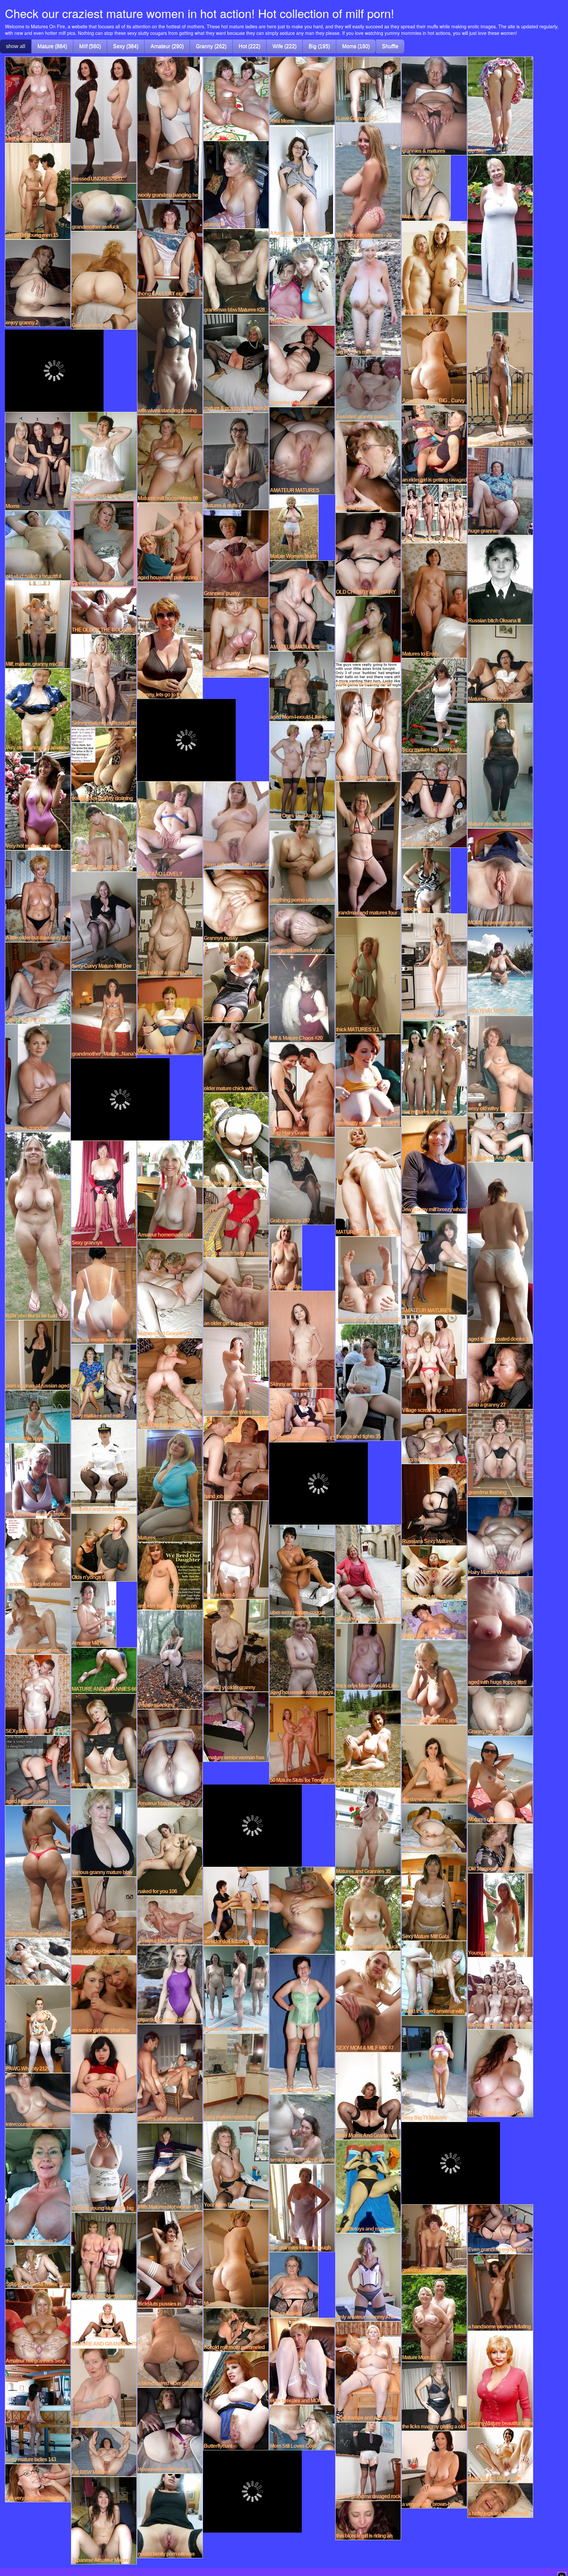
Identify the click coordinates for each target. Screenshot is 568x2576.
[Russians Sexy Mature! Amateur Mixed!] (434, 1504)
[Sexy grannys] (104, 1193)
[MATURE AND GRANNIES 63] (368, 1181)
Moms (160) (356, 46)
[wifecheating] (426, 880)
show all (16, 46)
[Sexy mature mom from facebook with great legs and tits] (236, 2077)
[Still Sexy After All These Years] (38, 2266)
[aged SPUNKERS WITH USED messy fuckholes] (236, 637)
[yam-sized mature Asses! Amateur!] (302, 929)
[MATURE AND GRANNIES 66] (104, 1670)
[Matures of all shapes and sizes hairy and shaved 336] (170, 2073)
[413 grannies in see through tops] (302, 2208)
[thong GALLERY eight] (170, 248)
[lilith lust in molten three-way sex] (104, 2387)
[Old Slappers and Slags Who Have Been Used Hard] (500, 1848)
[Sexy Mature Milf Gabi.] (434, 1896)
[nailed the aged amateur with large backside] (434, 1978)
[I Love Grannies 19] (368, 89)
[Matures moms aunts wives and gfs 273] (38, 1871)
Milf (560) (90, 46)
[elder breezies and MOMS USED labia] (302, 2361)
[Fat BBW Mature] (104, 2451)
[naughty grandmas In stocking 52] (302, 2024)
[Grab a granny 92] (104, 280)
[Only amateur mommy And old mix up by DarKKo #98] (368, 2277)
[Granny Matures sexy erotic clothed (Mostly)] (38, 1480)
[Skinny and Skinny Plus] (302, 1339)
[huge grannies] (500, 491)
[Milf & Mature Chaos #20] (302, 998)
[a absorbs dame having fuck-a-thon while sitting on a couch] (368, 1913)
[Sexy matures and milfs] (104, 1382)
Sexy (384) (126, 46)
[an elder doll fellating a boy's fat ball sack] (236, 1906)
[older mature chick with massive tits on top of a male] (236, 1057)
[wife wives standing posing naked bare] (170, 356)
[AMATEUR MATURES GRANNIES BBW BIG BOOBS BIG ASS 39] (500, 971)
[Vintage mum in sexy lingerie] (104, 455)
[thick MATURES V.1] (368, 975)
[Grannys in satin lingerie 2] (104, 543)
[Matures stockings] (500, 663)
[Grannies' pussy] (236, 553)
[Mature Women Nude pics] (294, 527)
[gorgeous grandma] (38, 1078)
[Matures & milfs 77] (236, 461)
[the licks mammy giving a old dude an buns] (434, 2396)
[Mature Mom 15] (434, 2317)
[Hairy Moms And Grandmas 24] (500, 1137)
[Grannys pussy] (236, 905)
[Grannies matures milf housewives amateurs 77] (302, 365)
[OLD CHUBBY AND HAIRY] (368, 554)
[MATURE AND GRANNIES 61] (302, 1415)
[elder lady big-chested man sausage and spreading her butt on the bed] (104, 1915)
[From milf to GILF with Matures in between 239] (236, 825)
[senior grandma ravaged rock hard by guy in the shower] (368, 2461)
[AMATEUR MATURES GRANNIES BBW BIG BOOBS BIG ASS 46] (104, 837)
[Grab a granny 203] (434, 800)
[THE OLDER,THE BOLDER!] (104, 610)
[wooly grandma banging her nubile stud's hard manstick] (170, 127)
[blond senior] (434, 966)
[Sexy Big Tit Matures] (434, 2068)
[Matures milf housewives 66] (170, 458)
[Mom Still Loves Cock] (302, 2427)
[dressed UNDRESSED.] (104, 119)
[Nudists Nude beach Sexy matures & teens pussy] (500, 1993)
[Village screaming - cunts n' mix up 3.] (434, 1364)
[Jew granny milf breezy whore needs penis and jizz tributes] (434, 1164)
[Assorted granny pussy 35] (368, 388)
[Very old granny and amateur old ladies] (38, 710)
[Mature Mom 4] (236, 1549)
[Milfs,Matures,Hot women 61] (170, 2166)
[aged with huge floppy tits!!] (500, 1631)
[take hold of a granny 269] (170, 927)
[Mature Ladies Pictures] (294, 2284)
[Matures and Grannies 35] (368, 1831)
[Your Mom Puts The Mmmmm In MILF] (236, 2165)
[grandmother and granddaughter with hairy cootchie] (434, 2239)
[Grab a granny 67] (170, 1015)
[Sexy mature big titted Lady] (434, 706)
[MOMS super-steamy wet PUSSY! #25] (500, 877)
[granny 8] (236, 184)
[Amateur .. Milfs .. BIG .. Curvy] (434, 360)
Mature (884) (52, 46)
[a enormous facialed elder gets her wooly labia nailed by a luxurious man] (38, 1553)
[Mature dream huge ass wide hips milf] (500, 765)
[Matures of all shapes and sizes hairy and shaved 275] (104, 1740)
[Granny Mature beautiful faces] (500, 2379)
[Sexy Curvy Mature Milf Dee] (104, 920)
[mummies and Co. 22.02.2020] (368, 1280)
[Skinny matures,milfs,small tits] (104, 680)
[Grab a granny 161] (38, 983)
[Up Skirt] (500, 105)
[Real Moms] (302, 90)
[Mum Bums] (236, 2258)
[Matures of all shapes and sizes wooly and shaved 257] (500, 1779)
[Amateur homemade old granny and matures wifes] (170, 1189)
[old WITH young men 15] (38, 191)
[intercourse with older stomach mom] (38, 2100)
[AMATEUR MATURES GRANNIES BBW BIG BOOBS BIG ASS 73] (302, 450)
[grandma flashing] (500, 1452)
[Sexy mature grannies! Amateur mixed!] (434, 1438)
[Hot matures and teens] (434, 1067)
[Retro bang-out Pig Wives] (434, 513)
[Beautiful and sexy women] (104, 1466)
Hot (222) (249, 46)
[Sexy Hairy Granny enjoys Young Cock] (302, 1089)
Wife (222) (284, 46)
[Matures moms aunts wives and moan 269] (236, 1989)
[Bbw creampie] (302, 1910)
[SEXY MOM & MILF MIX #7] (368, 2001)
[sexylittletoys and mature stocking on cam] (368, 2186)
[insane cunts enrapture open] (434, 1572)
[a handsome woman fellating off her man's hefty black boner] (500, 2292)
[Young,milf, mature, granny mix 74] (500, 1914)
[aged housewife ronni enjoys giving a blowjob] (302, 1656)
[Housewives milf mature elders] (170, 2430)
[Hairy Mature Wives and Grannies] (500, 1536)
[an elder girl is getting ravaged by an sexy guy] (434, 444)
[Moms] (38, 461)
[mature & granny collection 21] (236, 363)
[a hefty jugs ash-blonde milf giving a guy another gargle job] (500, 2500)
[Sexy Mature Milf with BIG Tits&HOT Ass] (170, 1383)
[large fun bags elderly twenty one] (104, 2256)
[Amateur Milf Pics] (94, 1614)
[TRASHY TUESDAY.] (302, 281)
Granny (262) (211, 46)
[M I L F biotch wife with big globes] (500, 2073)
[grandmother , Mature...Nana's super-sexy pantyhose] (104, 1014)
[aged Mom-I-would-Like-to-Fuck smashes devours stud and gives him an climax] (302, 686)
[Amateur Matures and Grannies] (170, 1758)
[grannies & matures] (434, 105)
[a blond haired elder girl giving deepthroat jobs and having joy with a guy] (170, 2347)
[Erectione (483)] (434, 267)
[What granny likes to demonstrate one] (500, 233)
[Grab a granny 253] (434, 1828)
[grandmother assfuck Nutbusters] (104, 207)
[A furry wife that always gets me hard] (302, 181)
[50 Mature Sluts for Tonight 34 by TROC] (302, 1740)
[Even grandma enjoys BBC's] (500, 2229)
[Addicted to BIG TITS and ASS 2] (434, 1682)
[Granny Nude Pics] (286, 1257)
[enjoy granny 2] (38, 283)
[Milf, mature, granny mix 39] (38, 624)
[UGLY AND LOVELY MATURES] (170, 829)
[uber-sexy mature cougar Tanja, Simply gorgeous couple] (302, 1570)
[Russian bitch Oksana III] (500, 580)
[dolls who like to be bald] (38, 1226)
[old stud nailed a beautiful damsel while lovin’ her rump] (38, 545)
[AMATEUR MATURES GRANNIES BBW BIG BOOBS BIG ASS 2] (434, 1264)
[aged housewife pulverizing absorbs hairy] (170, 542)
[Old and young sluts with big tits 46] (104, 2163)
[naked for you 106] (170, 1851)
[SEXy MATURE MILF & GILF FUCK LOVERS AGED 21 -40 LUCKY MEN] (38, 1694)
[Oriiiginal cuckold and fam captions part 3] (368, 641)
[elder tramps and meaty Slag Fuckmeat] (368, 2371)
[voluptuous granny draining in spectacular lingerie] (104, 764)
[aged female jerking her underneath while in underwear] (38, 1770)
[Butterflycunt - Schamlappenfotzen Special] (236, 2400)
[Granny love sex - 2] (500, 1711)
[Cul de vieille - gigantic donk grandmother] (236, 1139)
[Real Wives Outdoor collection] (368, 1573)
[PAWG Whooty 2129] (38, 2029)
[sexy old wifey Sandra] (500, 1063)
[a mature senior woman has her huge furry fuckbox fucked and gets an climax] (236, 1726)
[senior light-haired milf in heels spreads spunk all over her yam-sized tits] (302, 2129)
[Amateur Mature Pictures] (170, 1920)
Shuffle (390, 46)
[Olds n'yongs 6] (104, 1547)
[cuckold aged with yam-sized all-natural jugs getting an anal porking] (104, 2073)
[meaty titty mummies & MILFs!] (368, 1080)
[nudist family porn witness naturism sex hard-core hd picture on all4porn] (170, 2515)
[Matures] (170, 1485)
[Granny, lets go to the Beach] (170, 640)
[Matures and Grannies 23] (170, 1288)
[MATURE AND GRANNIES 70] (104, 2324)
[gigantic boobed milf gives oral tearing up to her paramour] (170, 1984)
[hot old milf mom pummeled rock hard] (236, 2329)
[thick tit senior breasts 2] (38, 2187)
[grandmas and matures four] (368, 849)
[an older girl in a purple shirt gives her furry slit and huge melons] (236, 1292)
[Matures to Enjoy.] (434, 600)
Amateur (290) (167, 46)
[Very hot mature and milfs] (38, 801)
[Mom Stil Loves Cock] (368, 466)
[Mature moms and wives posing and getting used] (38, 1621)
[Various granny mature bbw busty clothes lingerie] (104, 1832)
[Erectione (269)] (236, 98)
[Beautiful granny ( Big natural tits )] (368, 1738)
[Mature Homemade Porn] (426, 188)
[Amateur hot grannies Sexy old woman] (38, 2326)
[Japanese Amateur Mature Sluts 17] (104, 2520)
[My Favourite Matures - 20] (368, 181)
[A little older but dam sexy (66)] (38, 896)
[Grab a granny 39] (236, 982)
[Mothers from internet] (38, 99)
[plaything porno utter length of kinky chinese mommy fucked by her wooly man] (302, 862)
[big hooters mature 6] (368, 297)
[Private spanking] (170, 1659)
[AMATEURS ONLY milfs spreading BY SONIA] (500, 2455)
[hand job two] (236, 1458)
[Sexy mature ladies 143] (38, 2414)
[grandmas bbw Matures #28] (236, 271)
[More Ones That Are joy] (302, 770)
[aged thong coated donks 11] (500, 1252)
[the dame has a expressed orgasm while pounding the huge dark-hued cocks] (434, 1764)
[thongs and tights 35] (368, 1382)
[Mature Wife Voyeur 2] (38, 1416)
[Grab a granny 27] (500, 1376)
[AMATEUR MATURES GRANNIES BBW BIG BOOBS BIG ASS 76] (302, 605)
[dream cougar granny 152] (500, 379)
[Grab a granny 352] (38, 1961)
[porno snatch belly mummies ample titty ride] (236, 1222)
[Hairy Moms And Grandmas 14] (368, 2095)
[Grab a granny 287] (302, 1181)
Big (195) (319, 46)
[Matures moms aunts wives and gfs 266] (104, 1295)
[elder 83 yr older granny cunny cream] (236, 1645)
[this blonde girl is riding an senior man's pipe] (368, 2520)
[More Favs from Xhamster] (368, 734)
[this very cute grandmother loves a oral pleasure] (38, 2483)
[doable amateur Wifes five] (236, 1371)
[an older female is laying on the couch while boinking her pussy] (170, 1576)
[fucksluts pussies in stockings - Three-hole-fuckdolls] (170, 2259)
